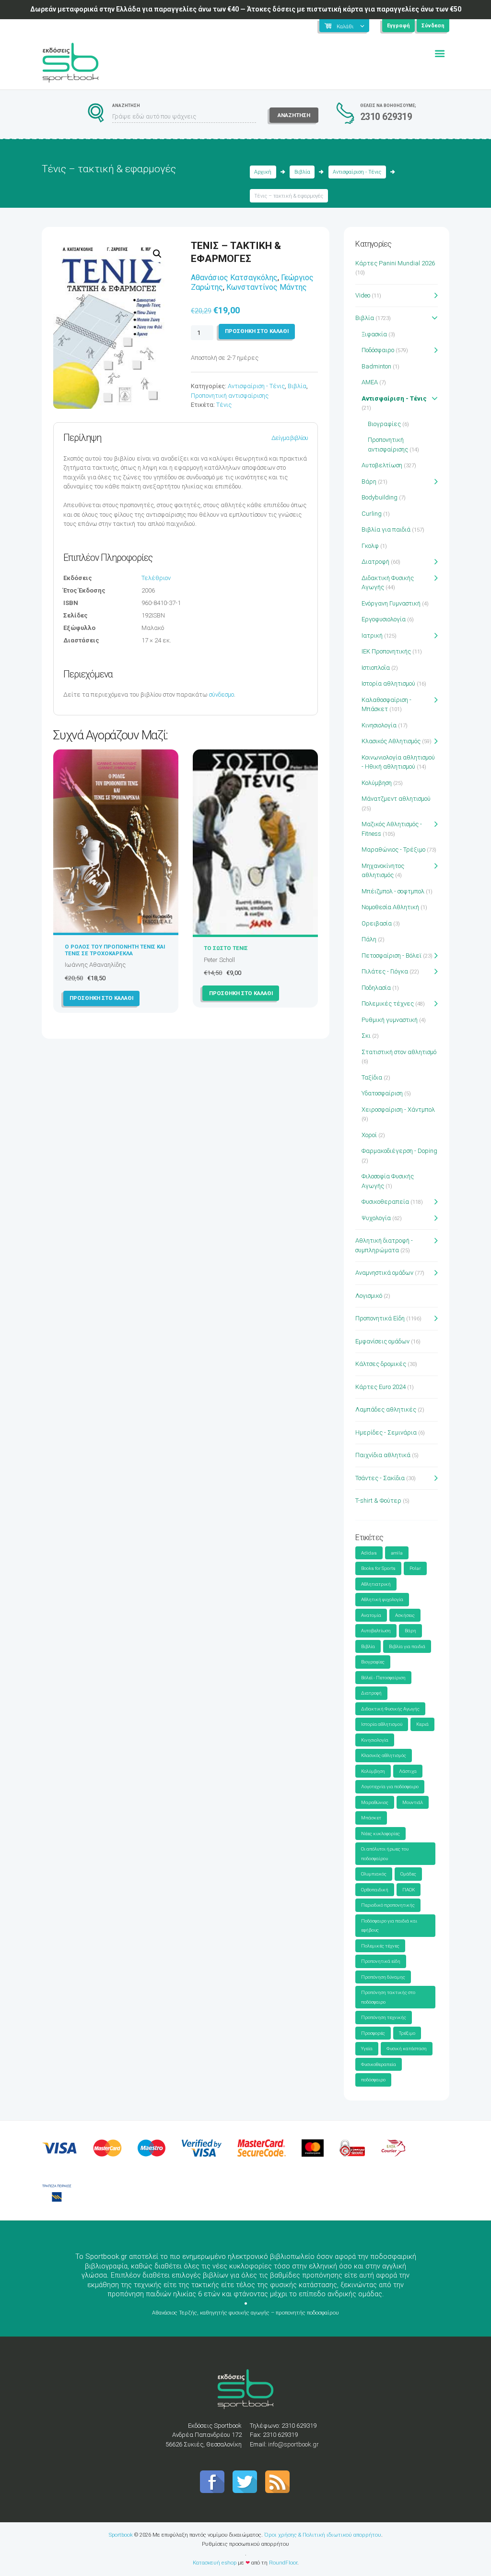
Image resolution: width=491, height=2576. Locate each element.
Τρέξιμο (407, 2033)
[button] (157, 254)
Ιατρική (372, 635)
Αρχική (263, 172)
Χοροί (369, 1135)
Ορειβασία (377, 923)
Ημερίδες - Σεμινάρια (386, 1432)
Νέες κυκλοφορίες (380, 1834)
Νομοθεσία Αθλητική (390, 907)
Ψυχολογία (376, 1218)
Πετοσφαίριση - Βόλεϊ (392, 956)
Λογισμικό (369, 1296)
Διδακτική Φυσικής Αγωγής (390, 1709)
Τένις (224, 405)
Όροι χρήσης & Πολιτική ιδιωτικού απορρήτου (323, 2535)
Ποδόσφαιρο (378, 350)
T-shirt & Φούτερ (378, 1501)
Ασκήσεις (405, 1615)
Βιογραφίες (384, 424)
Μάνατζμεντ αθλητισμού (396, 799)
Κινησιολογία (379, 725)
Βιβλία (302, 172)
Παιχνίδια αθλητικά (383, 1455)
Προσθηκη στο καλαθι (257, 331)
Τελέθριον (156, 578)
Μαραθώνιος (375, 1802)
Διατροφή (375, 562)
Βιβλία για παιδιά (386, 529)
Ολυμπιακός (374, 1874)
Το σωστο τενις (226, 948)
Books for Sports (378, 1568)
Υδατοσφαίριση (382, 1093)
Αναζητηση (294, 115)
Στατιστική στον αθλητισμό (399, 1052)
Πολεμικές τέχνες (388, 1003)
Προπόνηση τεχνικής (384, 2017)
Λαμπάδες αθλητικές (386, 1409)
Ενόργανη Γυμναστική (391, 603)
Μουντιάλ (413, 1802)
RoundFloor (283, 2563)
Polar (415, 1568)
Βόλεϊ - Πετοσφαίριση (383, 1678)
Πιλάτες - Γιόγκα (385, 971)
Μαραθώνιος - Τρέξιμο (393, 849)
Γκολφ (370, 546)
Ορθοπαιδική (375, 1890)
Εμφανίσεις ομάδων (382, 1341)
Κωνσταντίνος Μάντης (267, 287)
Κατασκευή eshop (215, 2563)
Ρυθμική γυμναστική (390, 1020)
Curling (372, 514)
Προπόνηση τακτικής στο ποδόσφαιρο (388, 1997)
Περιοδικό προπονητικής (388, 1905)
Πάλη (369, 939)
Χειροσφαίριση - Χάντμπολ (398, 1110)
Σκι (366, 1036)
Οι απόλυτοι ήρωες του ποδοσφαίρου (385, 1854)
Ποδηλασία (376, 988)
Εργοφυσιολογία (384, 619)
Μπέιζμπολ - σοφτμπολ (393, 891)
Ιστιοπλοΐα (376, 668)
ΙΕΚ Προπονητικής (386, 651)
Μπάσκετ (371, 1818)
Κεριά (422, 1724)
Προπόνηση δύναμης (383, 1977)
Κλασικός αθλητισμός (384, 1755)
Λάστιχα (408, 1771)
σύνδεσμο (222, 694)
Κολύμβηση (377, 783)
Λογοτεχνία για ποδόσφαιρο (390, 1787)
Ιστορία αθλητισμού (388, 683)
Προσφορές (373, 2033)
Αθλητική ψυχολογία (382, 1599)
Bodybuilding (380, 497)
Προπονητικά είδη (381, 1961)
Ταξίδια (372, 1077)
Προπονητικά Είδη (380, 1318)
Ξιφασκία (374, 334)
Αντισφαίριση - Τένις (357, 172)
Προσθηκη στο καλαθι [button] (101, 998)
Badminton (376, 366)
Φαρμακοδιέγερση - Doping (399, 1151)
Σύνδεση (433, 26)
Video (363, 295)
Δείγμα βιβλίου (290, 438)
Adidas (369, 1553)
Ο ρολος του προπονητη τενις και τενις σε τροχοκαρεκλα (115, 950)
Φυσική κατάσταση (407, 2048)
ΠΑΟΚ (409, 1890)
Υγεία (367, 2048)
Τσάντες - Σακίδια (380, 1478)
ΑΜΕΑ (370, 382)
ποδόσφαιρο (373, 2080)
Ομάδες (408, 1874)
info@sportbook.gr (293, 2444)
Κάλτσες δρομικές (381, 1364)
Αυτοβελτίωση (382, 465)
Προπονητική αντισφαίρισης (230, 396)
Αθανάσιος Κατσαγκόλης (234, 278)
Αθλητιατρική (376, 1584)
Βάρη (369, 481)
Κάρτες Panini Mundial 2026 (395, 263)
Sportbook (121, 2535)
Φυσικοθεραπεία (385, 1202)
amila (397, 1553)
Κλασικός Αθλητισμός (391, 741)
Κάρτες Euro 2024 (380, 1387)
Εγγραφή (398, 26)
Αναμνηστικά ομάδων (384, 1273)
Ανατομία (371, 1615)
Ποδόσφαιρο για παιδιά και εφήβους (389, 1926)
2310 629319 (386, 117)
